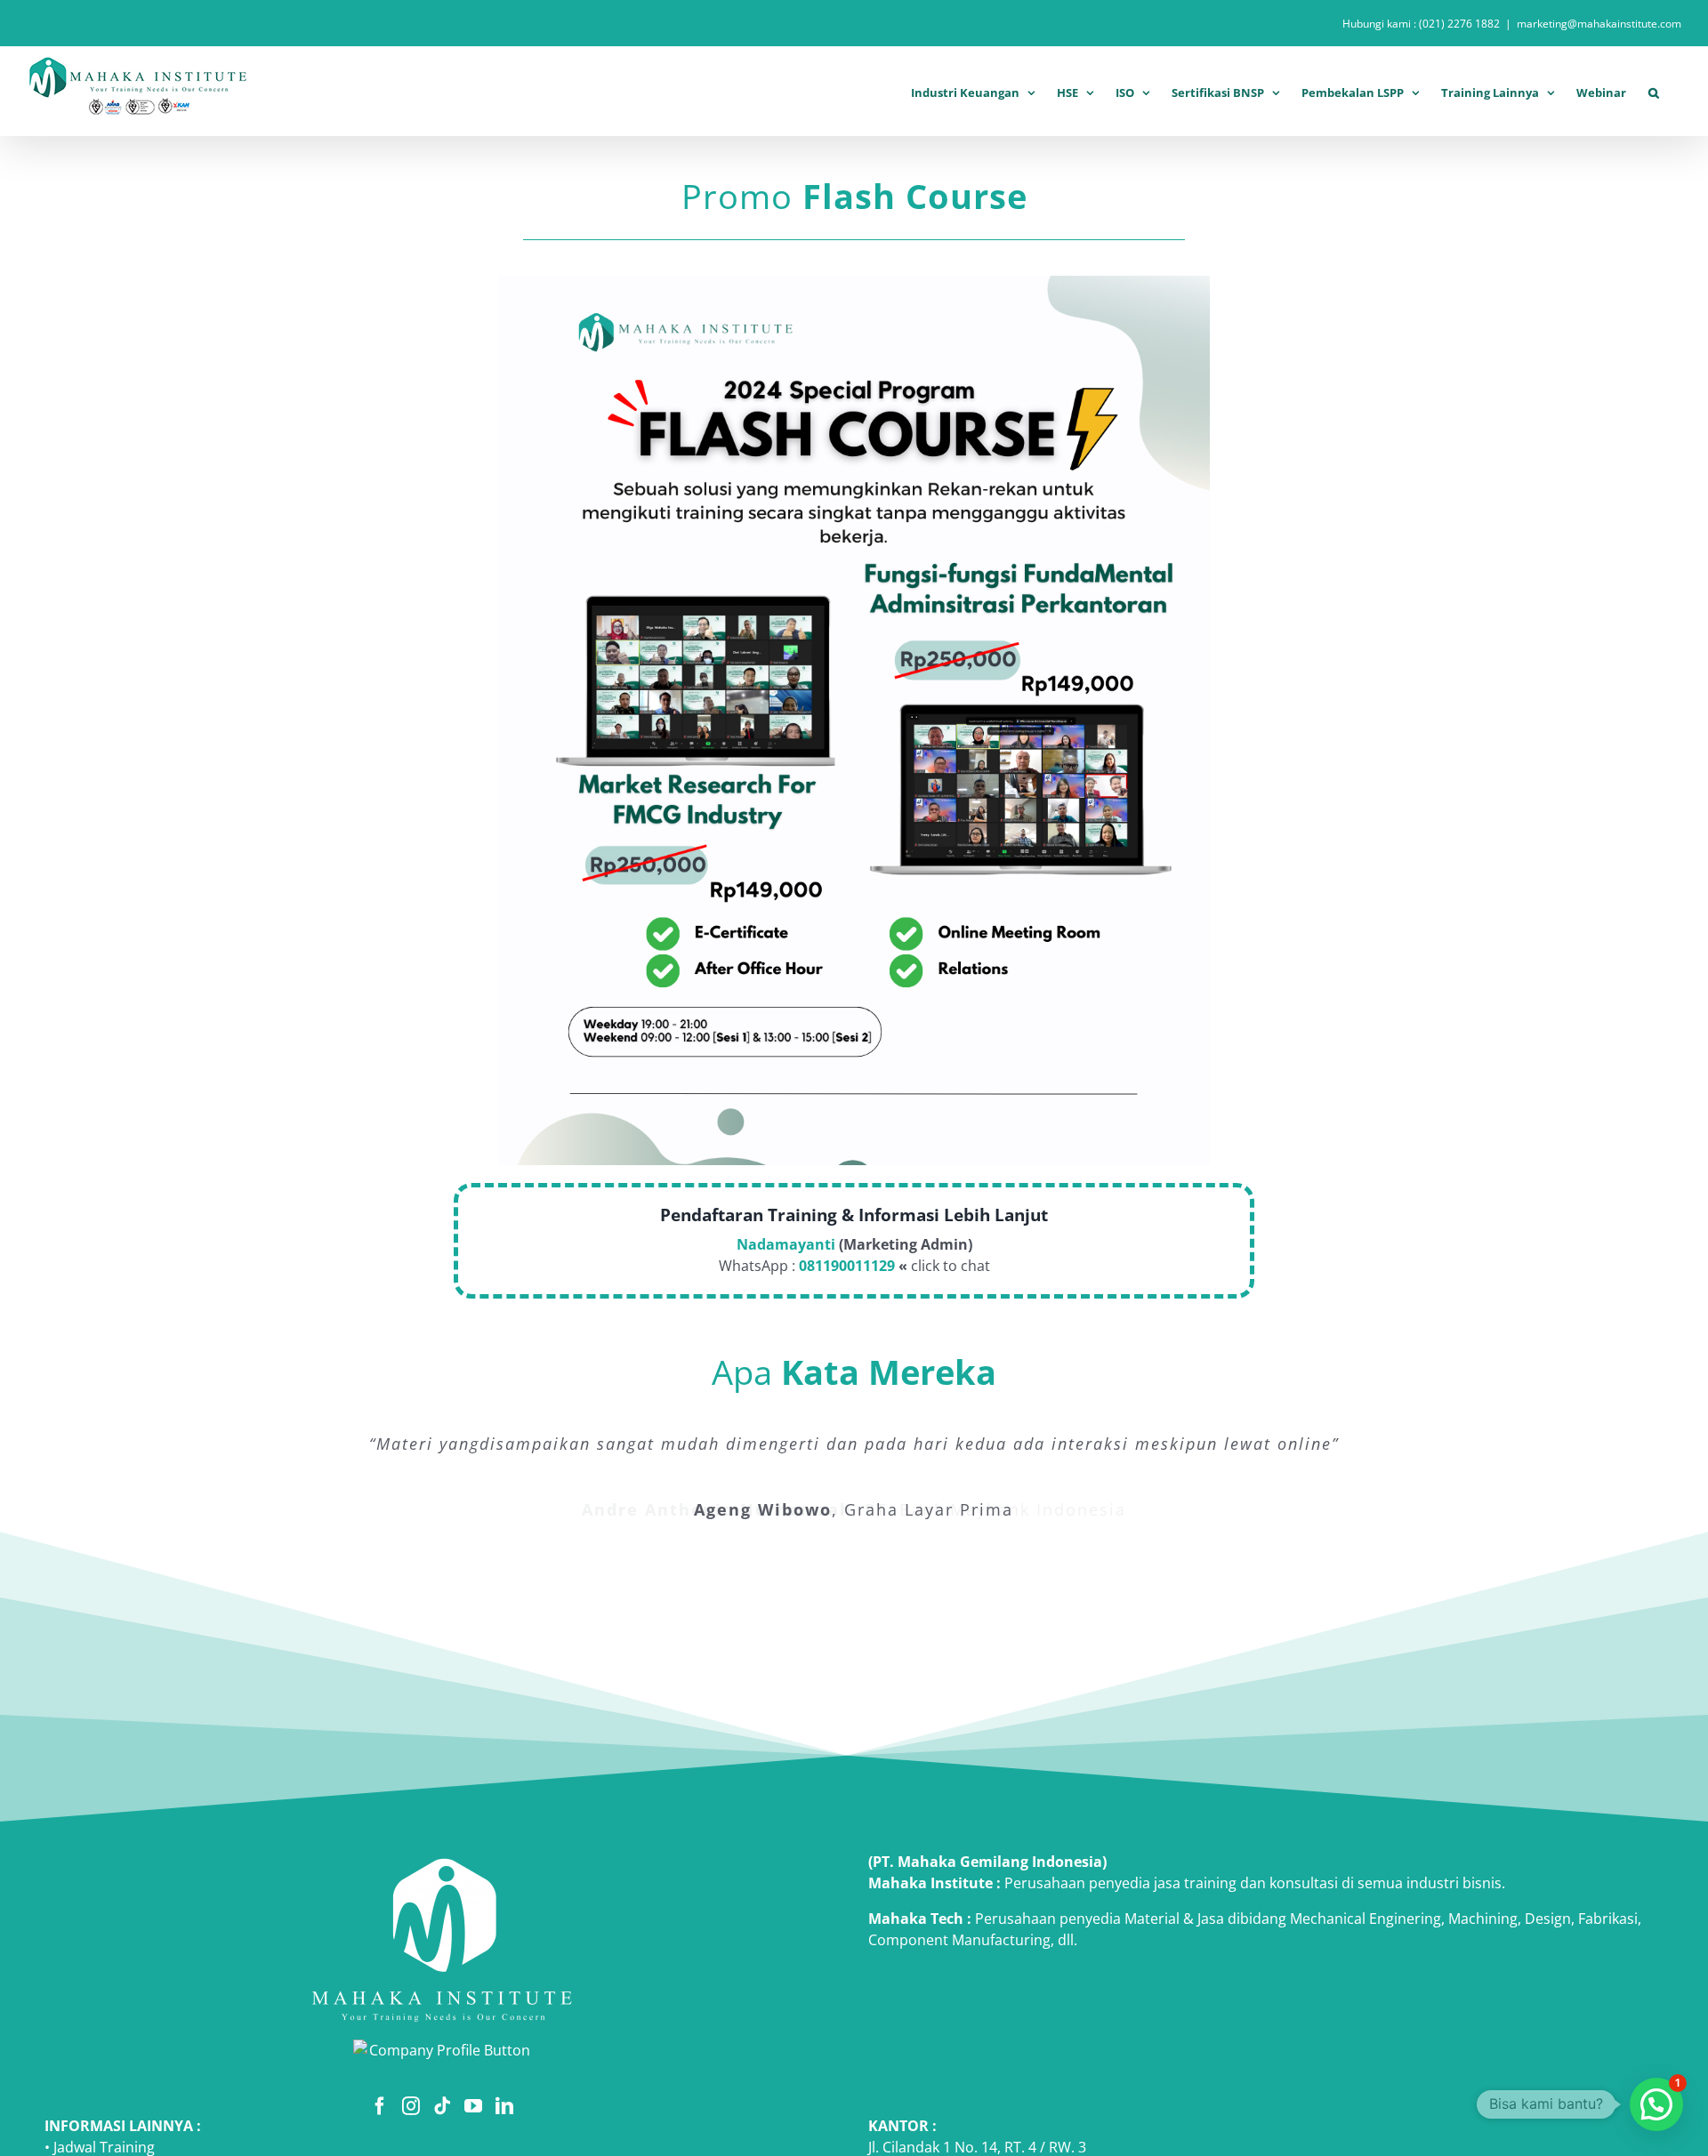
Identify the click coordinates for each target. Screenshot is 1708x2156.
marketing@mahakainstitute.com (1599, 24)
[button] (1654, 90)
